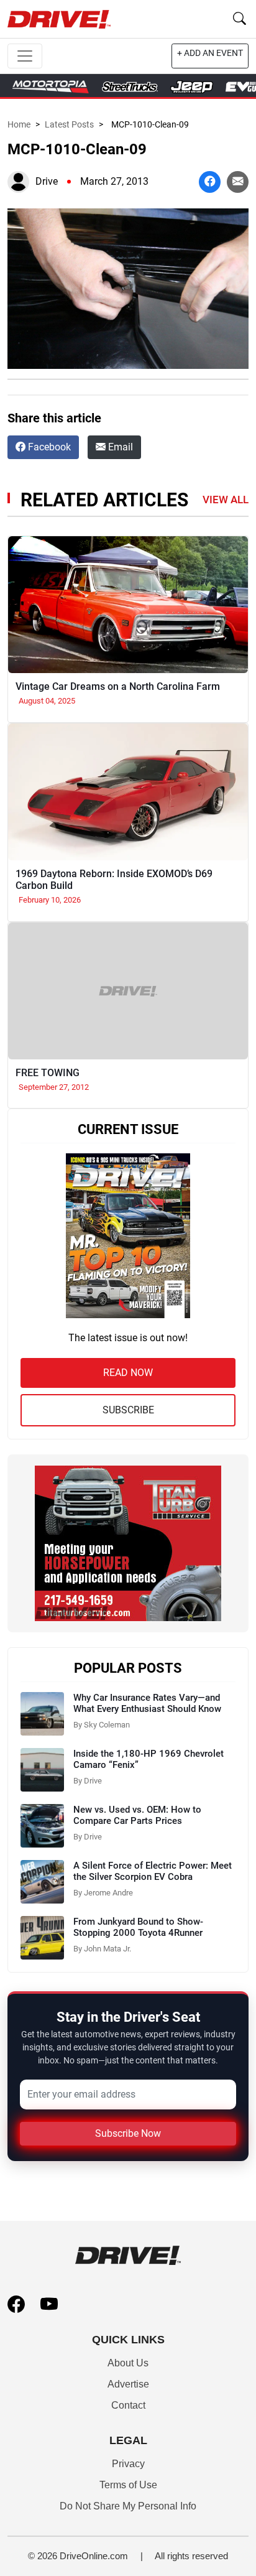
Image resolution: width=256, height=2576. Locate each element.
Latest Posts (69, 124)
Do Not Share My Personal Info (128, 2506)
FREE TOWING (48, 1073)
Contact (128, 2405)
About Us (128, 2363)
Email (119, 447)
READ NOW (128, 1373)
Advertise (128, 2384)
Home (19, 124)
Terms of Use (128, 2485)
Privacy (128, 2464)
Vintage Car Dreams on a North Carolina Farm (118, 686)
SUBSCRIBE (128, 1410)
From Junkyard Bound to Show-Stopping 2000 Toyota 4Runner (138, 1927)
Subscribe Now (128, 2133)
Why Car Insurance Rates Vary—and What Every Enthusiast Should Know (147, 1703)
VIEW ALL (226, 500)
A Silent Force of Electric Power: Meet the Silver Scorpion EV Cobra (153, 1871)
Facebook (48, 447)
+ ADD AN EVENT (210, 53)
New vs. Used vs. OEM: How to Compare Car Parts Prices (137, 1815)
